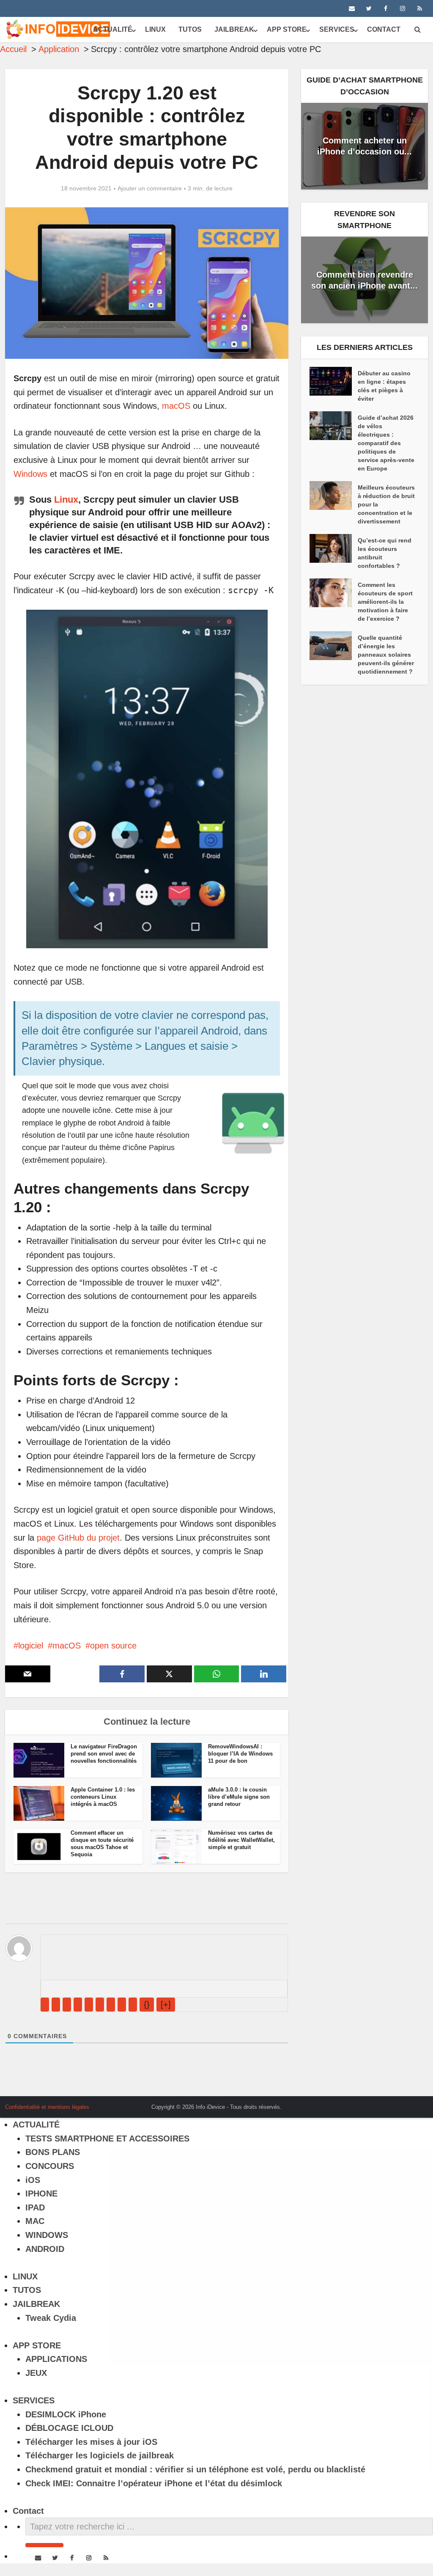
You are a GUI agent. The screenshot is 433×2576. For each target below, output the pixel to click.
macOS (176, 406)
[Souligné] (67, 2005)
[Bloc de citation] (111, 2005)
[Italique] (56, 2005)
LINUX (155, 29)
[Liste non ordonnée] (100, 2005)
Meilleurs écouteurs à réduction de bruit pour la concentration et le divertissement (386, 504)
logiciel (31, 1646)
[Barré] (78, 2005)
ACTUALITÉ (113, 29)
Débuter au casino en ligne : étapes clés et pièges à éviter (384, 386)
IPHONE (41, 2193)
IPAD (35, 2207)
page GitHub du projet (78, 1538)
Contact (384, 29)
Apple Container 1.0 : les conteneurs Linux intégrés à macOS (103, 1797)
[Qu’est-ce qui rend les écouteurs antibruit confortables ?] (334, 548)
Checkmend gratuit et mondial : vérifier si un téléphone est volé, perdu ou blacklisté (195, 2469)
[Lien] (133, 2005)
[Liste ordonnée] (89, 2005)
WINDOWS (47, 2235)
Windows (30, 474)
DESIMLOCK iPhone (66, 2414)
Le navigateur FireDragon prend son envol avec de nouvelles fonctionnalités (104, 1754)
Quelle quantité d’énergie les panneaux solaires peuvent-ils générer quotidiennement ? (386, 655)
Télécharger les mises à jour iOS (91, 2442)
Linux (66, 500)
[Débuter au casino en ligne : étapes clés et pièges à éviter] (334, 381)
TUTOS (190, 29)
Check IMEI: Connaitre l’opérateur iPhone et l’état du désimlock (154, 2483)
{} (147, 2004)
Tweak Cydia (51, 2318)
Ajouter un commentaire (150, 188)
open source (113, 1646)
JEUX (36, 2373)
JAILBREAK (234, 29)
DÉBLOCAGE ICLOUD (69, 2428)
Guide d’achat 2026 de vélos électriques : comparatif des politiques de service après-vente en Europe (386, 443)
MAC (35, 2221)
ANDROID (45, 2249)
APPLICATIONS (56, 2359)
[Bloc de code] (122, 2005)
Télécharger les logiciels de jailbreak (100, 2455)
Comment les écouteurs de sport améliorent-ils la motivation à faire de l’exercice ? (385, 602)
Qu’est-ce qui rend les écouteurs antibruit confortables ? (385, 553)
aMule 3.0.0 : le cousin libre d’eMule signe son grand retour (239, 1797)
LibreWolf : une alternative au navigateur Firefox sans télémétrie (208, 2104)
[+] (166, 2004)
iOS (33, 2180)
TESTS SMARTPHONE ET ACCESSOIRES (107, 2138)
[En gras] (45, 2005)
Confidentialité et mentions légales (47, 2107)
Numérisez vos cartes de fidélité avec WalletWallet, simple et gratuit (241, 1840)
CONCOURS (50, 2166)
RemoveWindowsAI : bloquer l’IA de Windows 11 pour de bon (240, 1754)
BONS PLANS (53, 2152)
